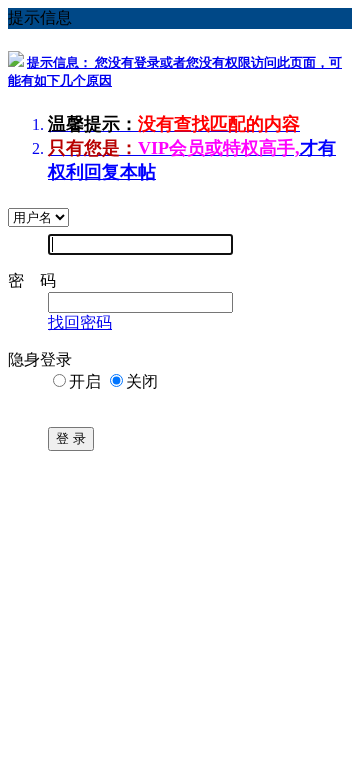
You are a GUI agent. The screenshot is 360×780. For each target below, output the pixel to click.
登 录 (71, 438)
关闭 (142, 381)
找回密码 (80, 322)
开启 (85, 381)
